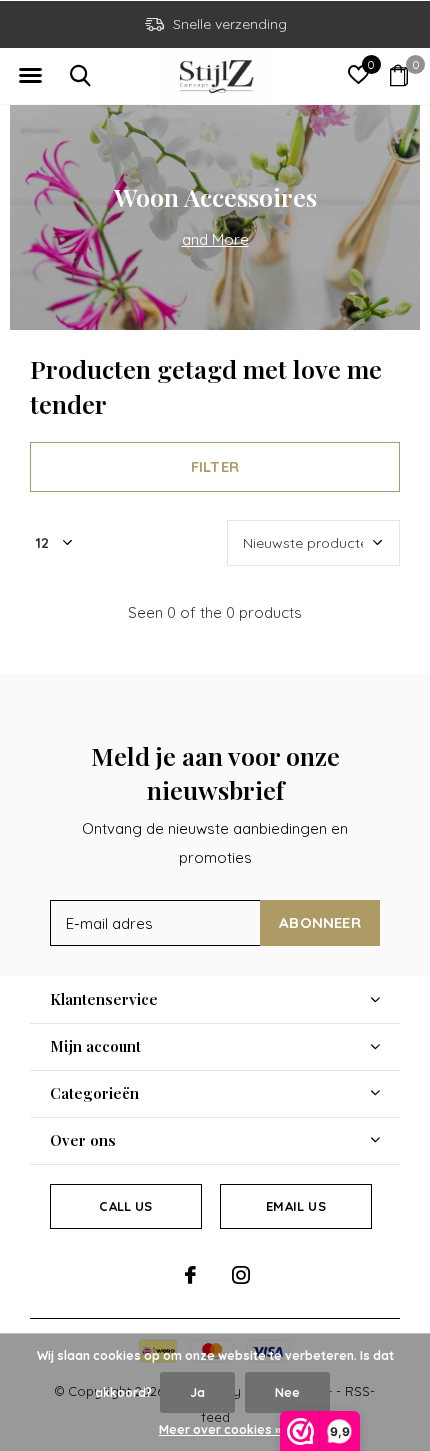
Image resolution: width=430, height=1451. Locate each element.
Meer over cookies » (220, 1429)
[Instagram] (241, 1275)
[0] (399, 75)
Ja (197, 1392)
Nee (287, 1392)
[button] (30, 76)
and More (215, 239)
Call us (125, 1206)
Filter (215, 466)
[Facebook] (190, 1275)
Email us (295, 1206)
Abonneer (320, 922)
